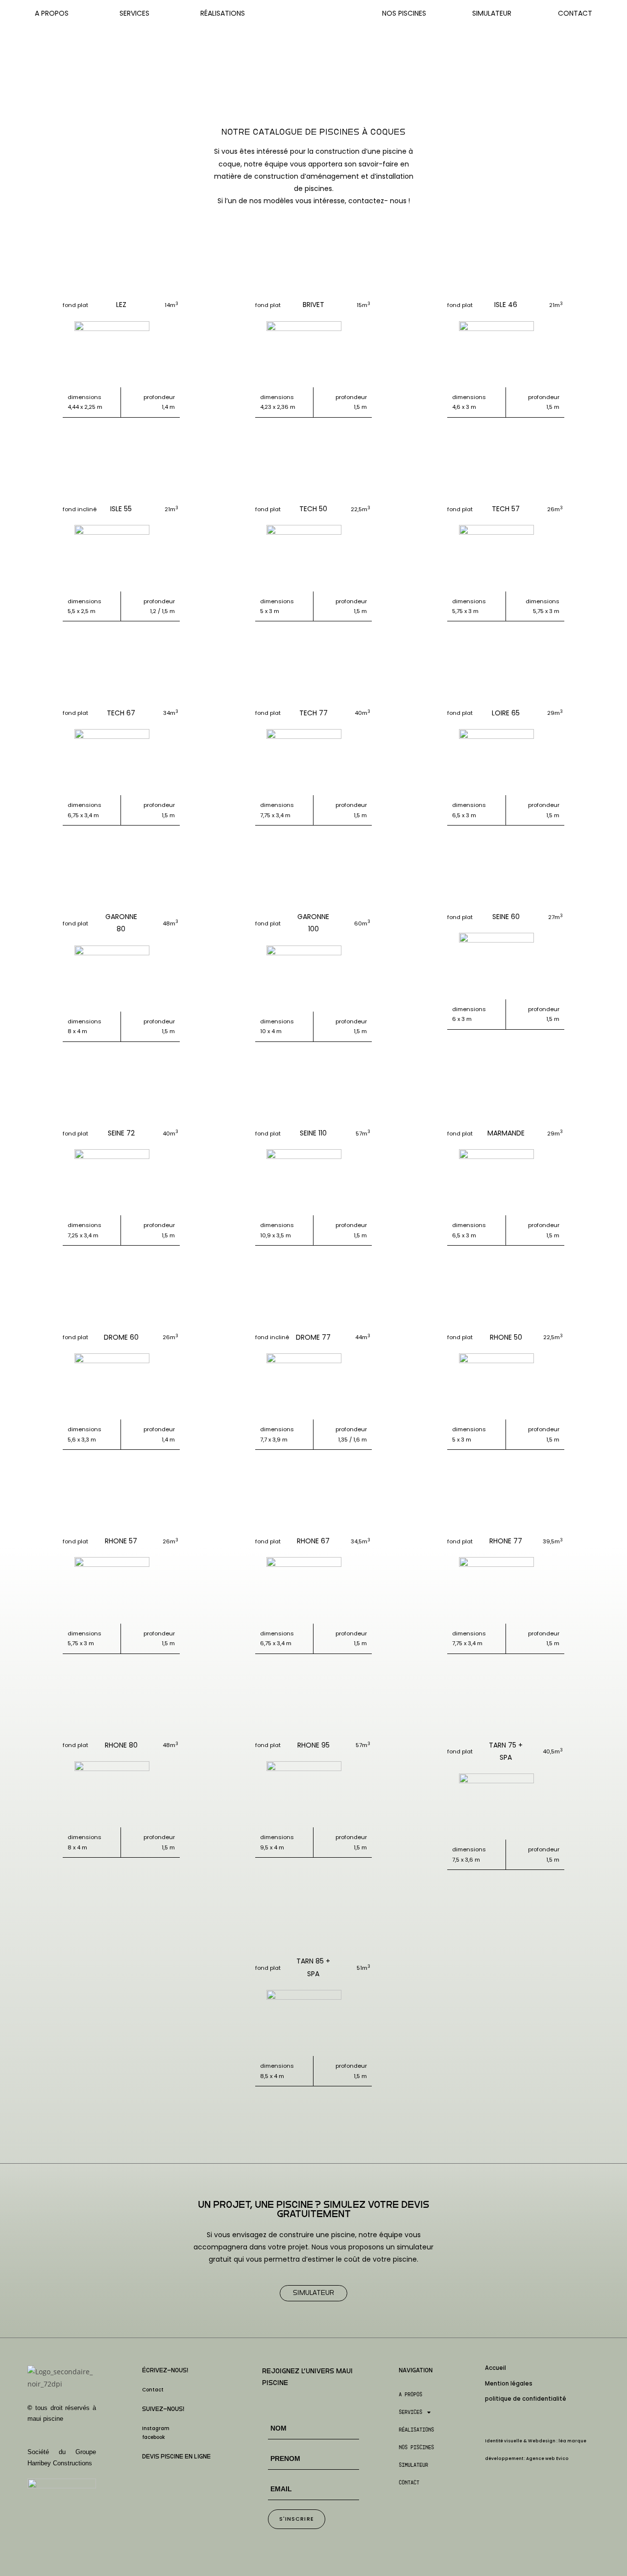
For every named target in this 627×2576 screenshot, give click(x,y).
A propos (410, 2394)
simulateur (413, 2465)
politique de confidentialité (526, 2399)
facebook (154, 2437)
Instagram (156, 2428)
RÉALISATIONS (223, 13)
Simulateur (492, 13)
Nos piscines (404, 13)
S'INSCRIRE (297, 2519)
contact (409, 2482)
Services (410, 2412)
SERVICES (134, 13)
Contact (575, 13)
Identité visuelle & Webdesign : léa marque (536, 2441)
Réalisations (416, 2430)
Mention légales (509, 2384)
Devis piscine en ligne (176, 2457)
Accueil (495, 2368)
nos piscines (416, 2447)
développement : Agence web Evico (527, 2458)
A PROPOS (52, 13)
